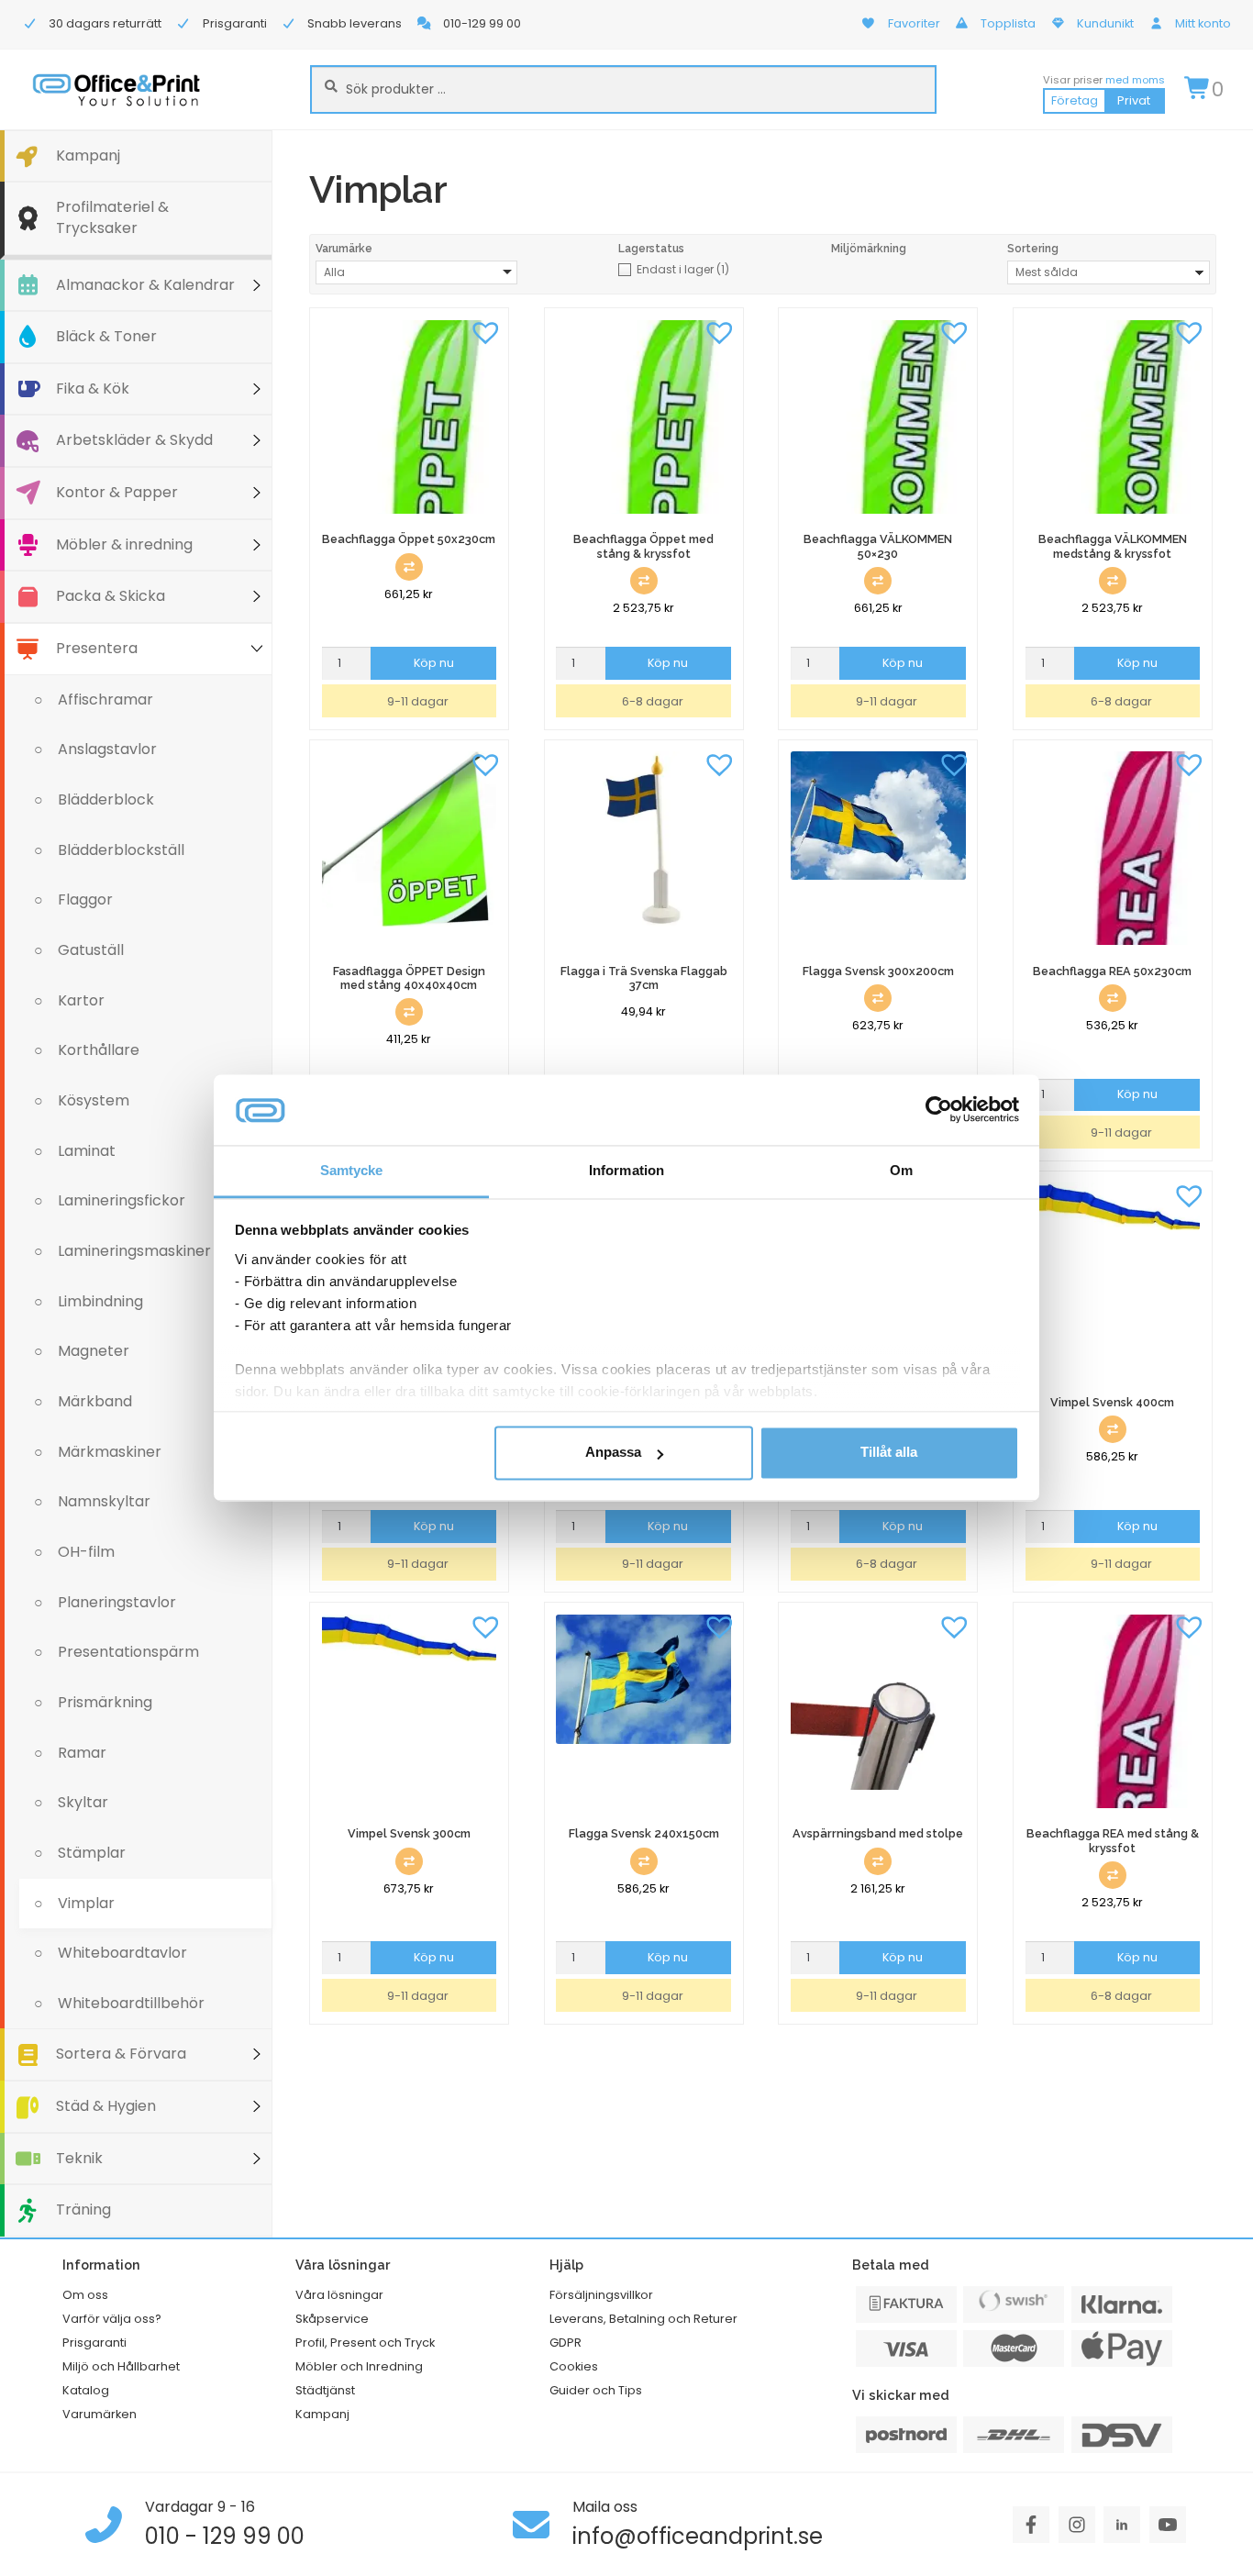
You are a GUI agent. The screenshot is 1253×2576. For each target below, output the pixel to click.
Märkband (95, 1401)
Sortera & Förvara (121, 2054)
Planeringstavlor (117, 1602)
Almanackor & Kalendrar (145, 285)
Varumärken (100, 2414)
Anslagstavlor (107, 749)
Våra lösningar (339, 2295)
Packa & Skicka (111, 596)
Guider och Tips (596, 2390)
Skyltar (83, 1802)
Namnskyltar (104, 1501)
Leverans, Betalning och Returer (643, 2319)
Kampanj (88, 155)
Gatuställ (91, 950)
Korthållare (99, 1050)
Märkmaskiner (110, 1452)
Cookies (574, 2366)
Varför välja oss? (112, 2319)
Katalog (86, 2390)
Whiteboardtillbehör (131, 2003)
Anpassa (613, 1453)
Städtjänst (325, 2390)
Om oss (85, 2295)
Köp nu (434, 663)
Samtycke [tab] (352, 1170)
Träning (83, 2210)
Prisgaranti (94, 2343)
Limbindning (100, 1301)
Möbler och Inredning (359, 2366)
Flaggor (85, 899)
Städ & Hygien (106, 2106)
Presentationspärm (128, 1652)
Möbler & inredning (124, 544)
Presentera (97, 648)
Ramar (82, 1753)
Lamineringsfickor (122, 1200)
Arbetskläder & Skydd (134, 440)
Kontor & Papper (117, 492)
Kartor (81, 1000)
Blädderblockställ (121, 850)
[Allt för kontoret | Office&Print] (116, 89)
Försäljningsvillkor (601, 2295)
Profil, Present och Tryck (365, 2343)
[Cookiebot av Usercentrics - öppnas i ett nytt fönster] (939, 1110)
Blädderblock (106, 799)
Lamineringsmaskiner (134, 1251)
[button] (485, 331)
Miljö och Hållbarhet (121, 2366)
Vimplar (86, 1903)
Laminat (87, 1151)
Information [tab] (626, 1170)
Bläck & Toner (106, 336)
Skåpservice (332, 2319)
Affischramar (105, 700)
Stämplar (92, 1853)
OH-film (86, 1552)
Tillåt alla (889, 1453)
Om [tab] (901, 1170)
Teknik (79, 2158)
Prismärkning (105, 1702)
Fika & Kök (93, 389)
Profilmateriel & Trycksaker (112, 217)
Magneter (94, 1351)
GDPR (566, 2343)
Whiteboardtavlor (122, 1953)
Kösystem (94, 1100)
